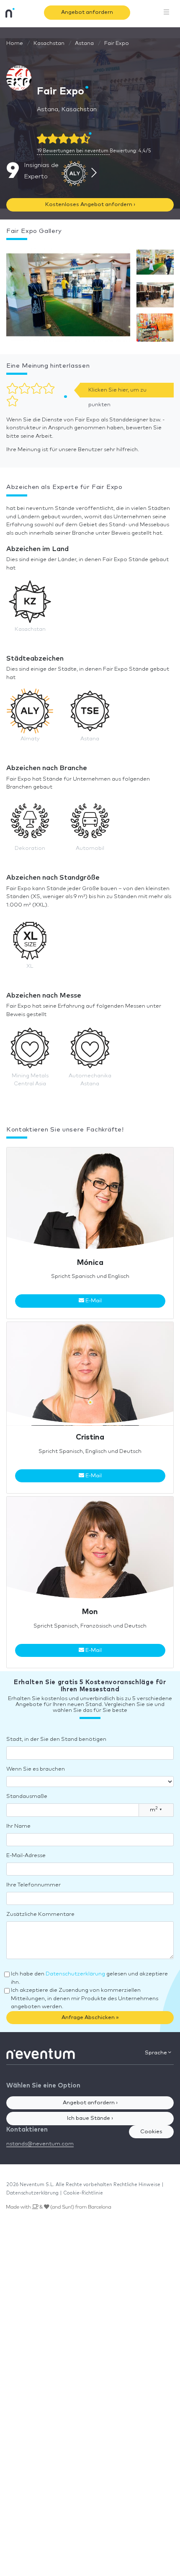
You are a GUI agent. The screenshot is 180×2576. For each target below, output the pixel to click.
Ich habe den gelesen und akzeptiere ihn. (89, 1978)
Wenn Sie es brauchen (36, 1769)
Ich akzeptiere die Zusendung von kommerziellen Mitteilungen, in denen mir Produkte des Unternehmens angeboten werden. (85, 1999)
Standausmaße (27, 1796)
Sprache (157, 2053)
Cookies (151, 2132)
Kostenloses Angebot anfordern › (90, 205)
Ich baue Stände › (90, 2118)
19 (73, 151)
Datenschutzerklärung (75, 1974)
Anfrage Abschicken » (90, 2018)
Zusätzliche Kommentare (40, 1914)
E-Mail (93, 1301)
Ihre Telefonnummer (33, 1885)
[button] (68, 297)
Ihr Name (18, 1826)
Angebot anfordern (87, 12)
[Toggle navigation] (167, 13)
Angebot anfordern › (90, 2103)
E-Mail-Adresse (26, 1856)
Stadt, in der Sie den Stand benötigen (56, 1739)
